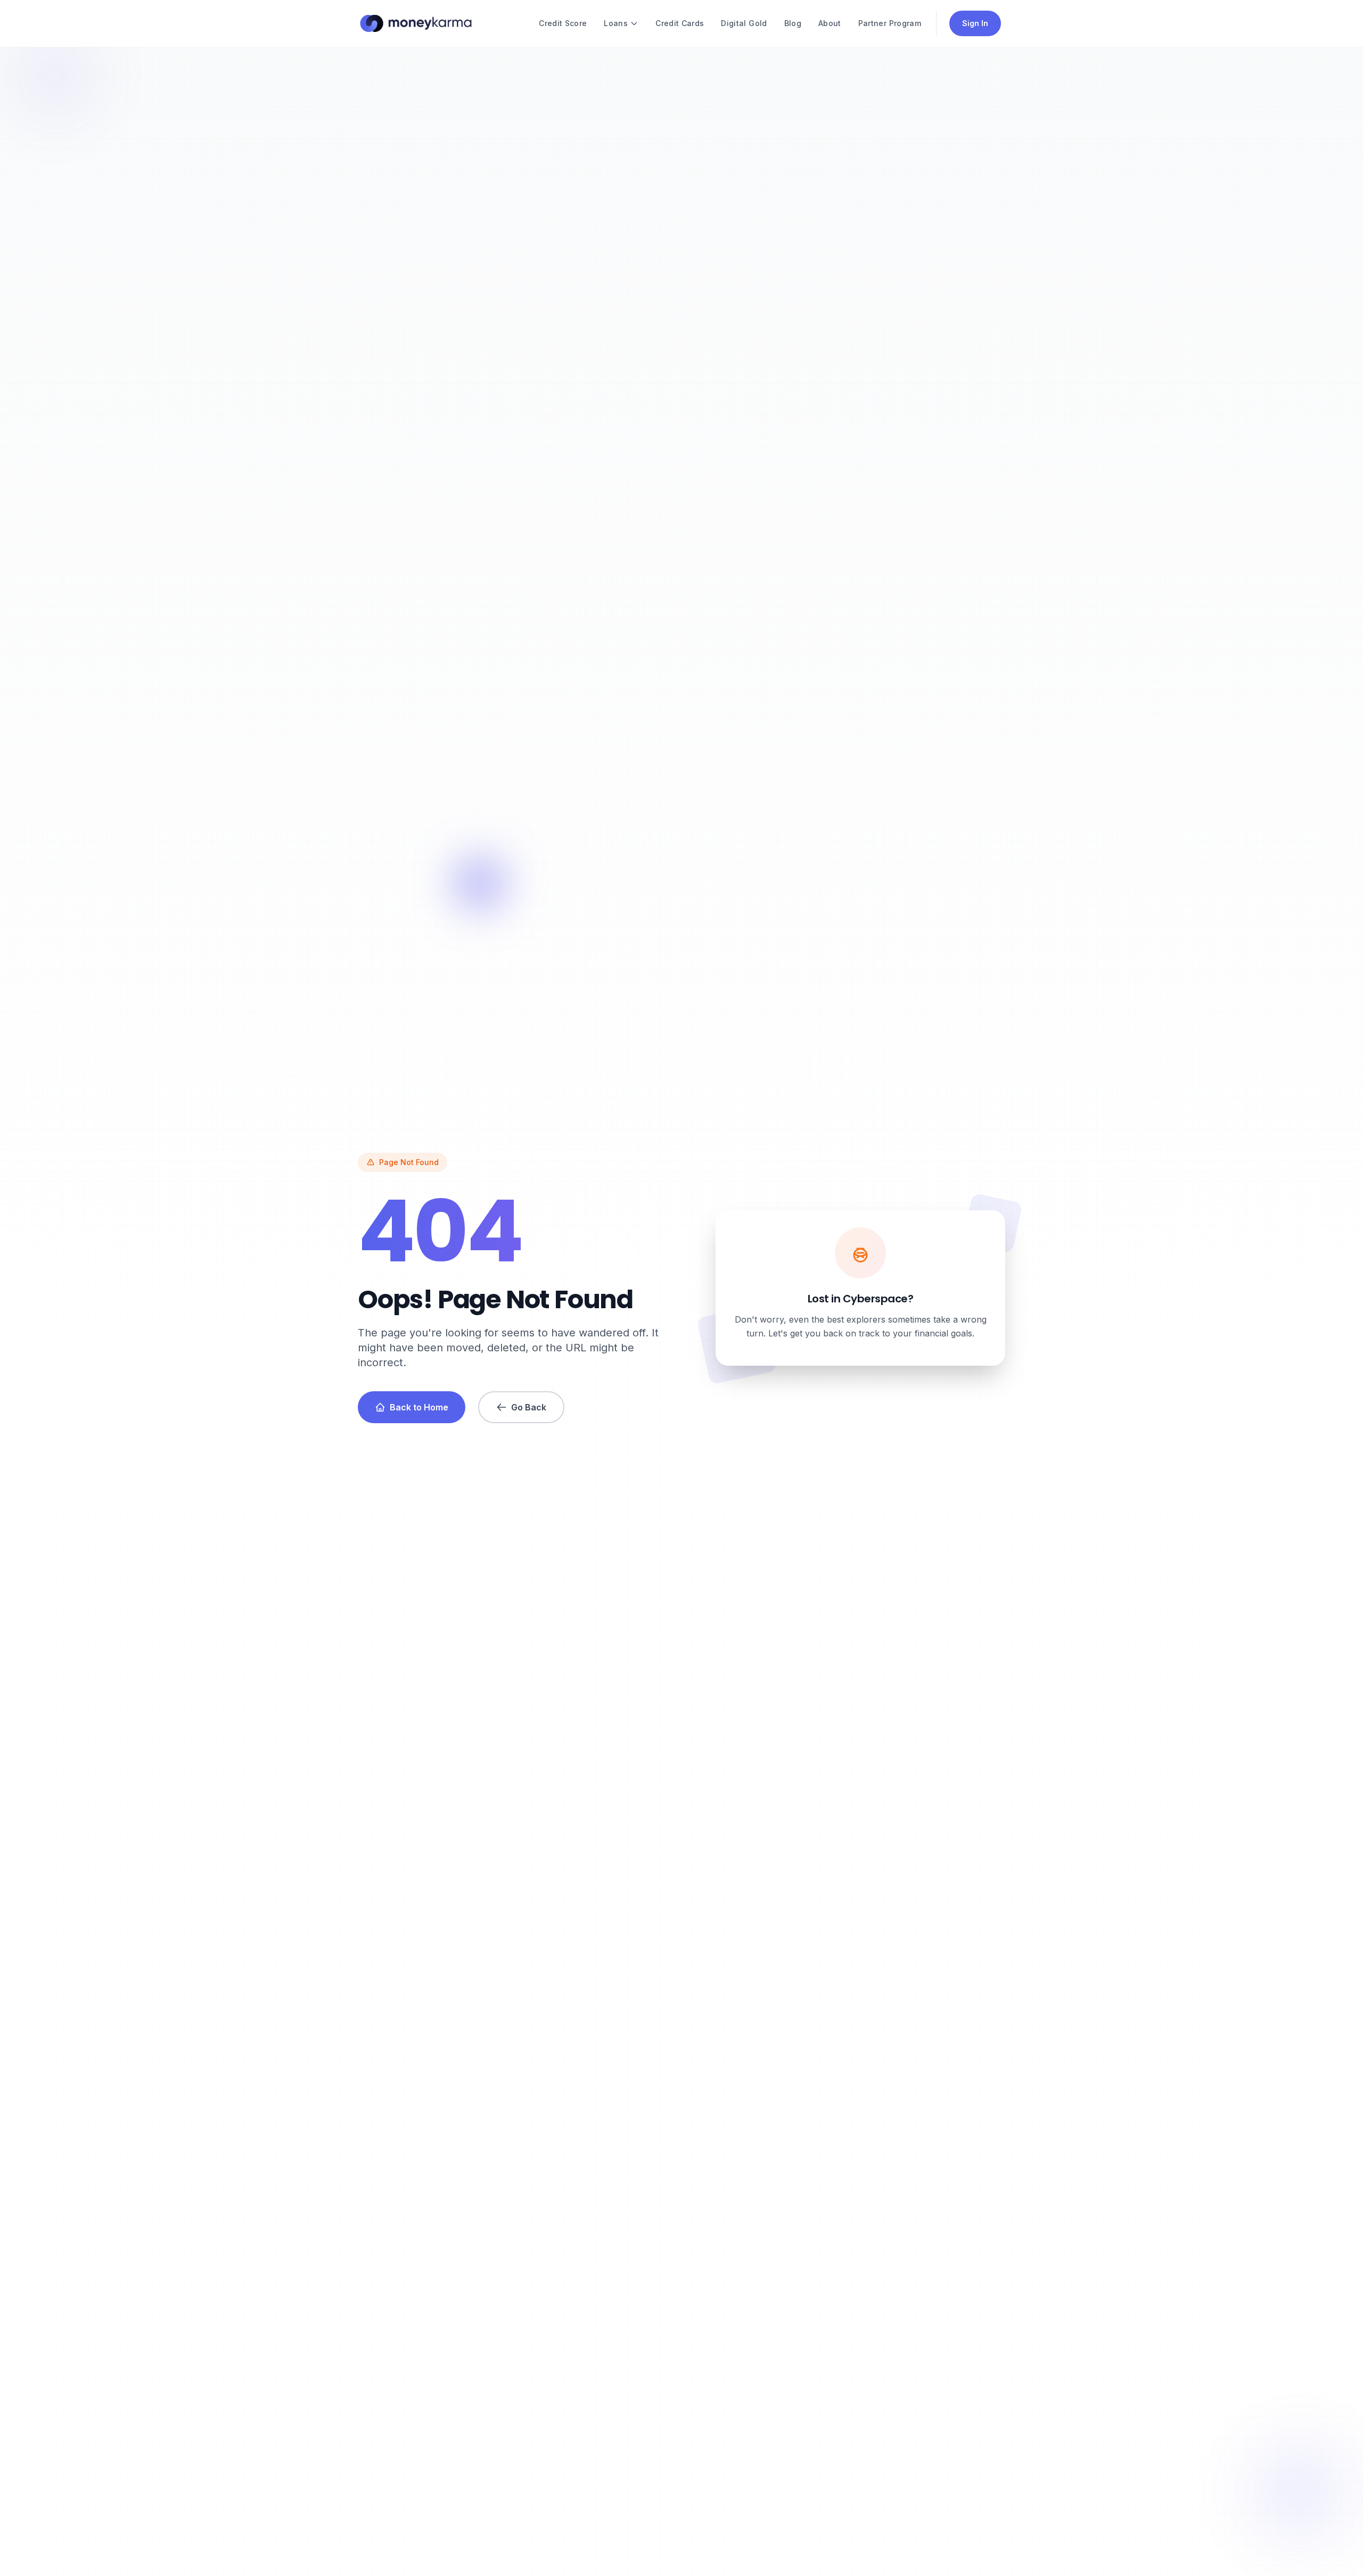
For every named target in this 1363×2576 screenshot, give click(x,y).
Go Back (529, 1407)
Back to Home (419, 1407)
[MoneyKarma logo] (416, 23)
